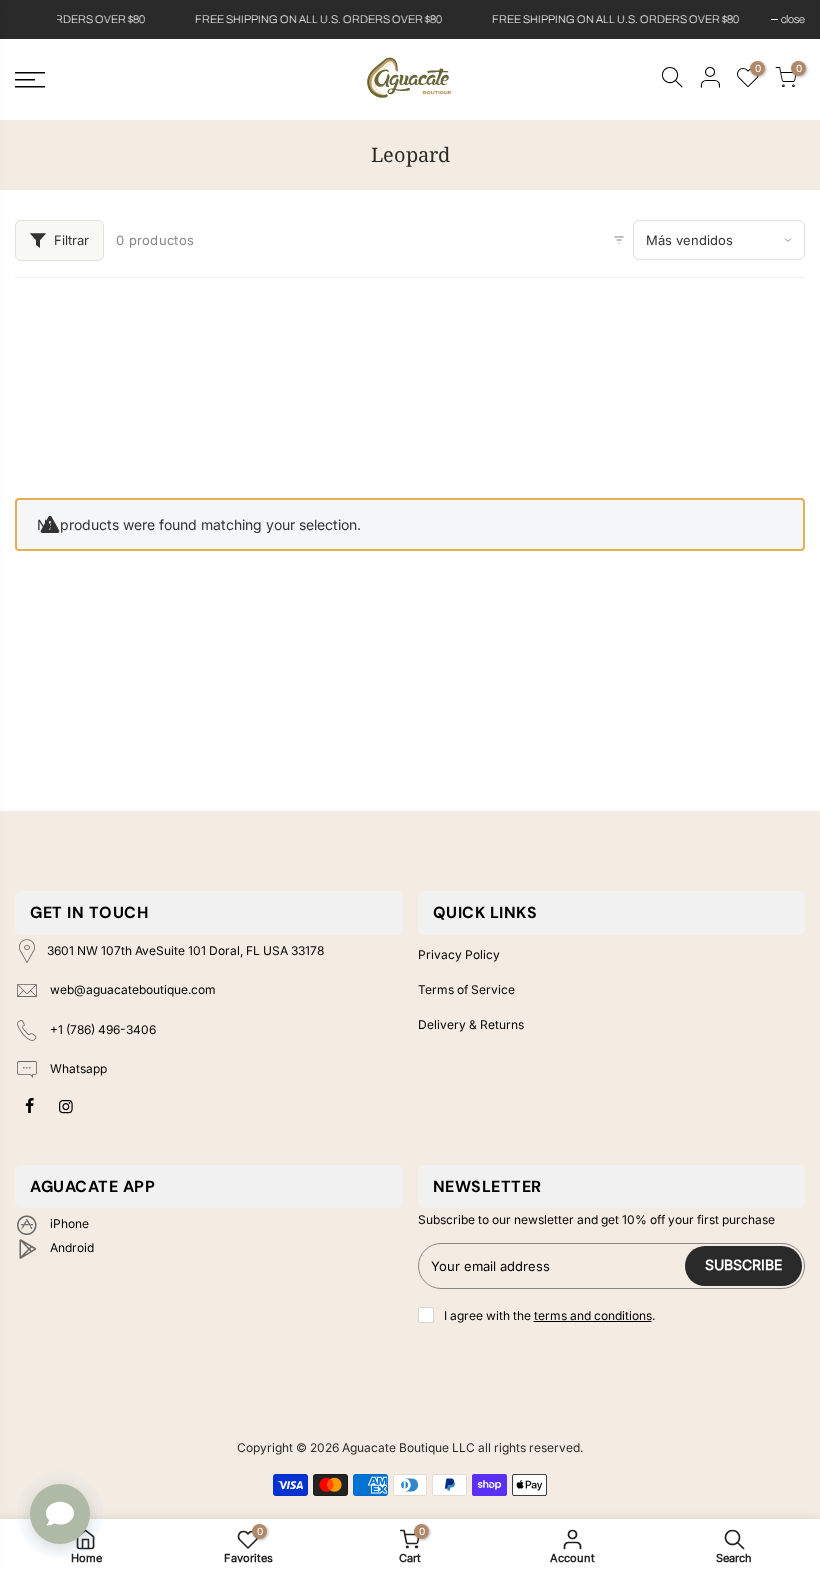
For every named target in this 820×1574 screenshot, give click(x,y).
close (37, 19)
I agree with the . (549, 1315)
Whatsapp (77, 1069)
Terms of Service (466, 989)
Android (70, 1247)
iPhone (68, 1223)
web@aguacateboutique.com (133, 989)
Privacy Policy (459, 954)
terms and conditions (593, 1315)
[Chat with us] (60, 1514)
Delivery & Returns (471, 1024)
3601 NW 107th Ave (185, 950)
